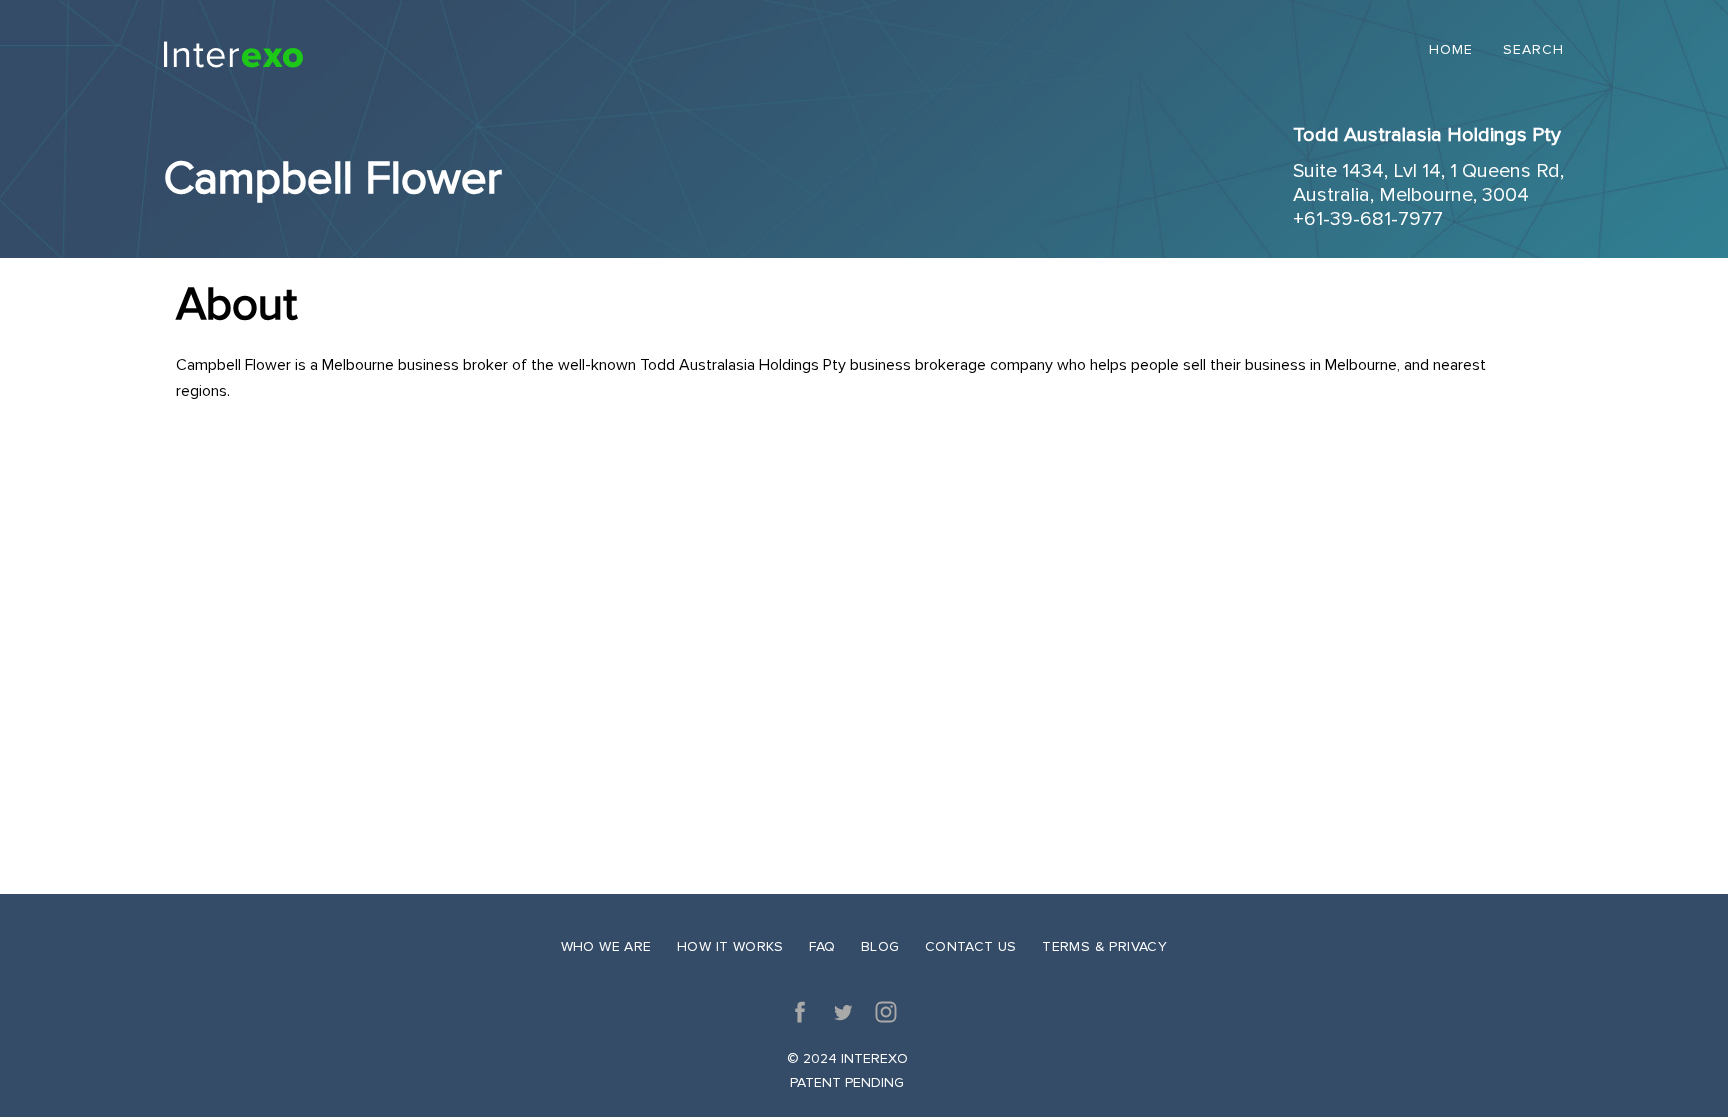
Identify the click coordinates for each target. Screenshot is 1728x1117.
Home (1451, 50)
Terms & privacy (1104, 946)
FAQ (822, 946)
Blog (880, 946)
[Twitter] (843, 1012)
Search (1533, 50)
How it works (730, 946)
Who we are (606, 946)
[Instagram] (886, 1012)
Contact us (971, 946)
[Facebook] (800, 1012)
